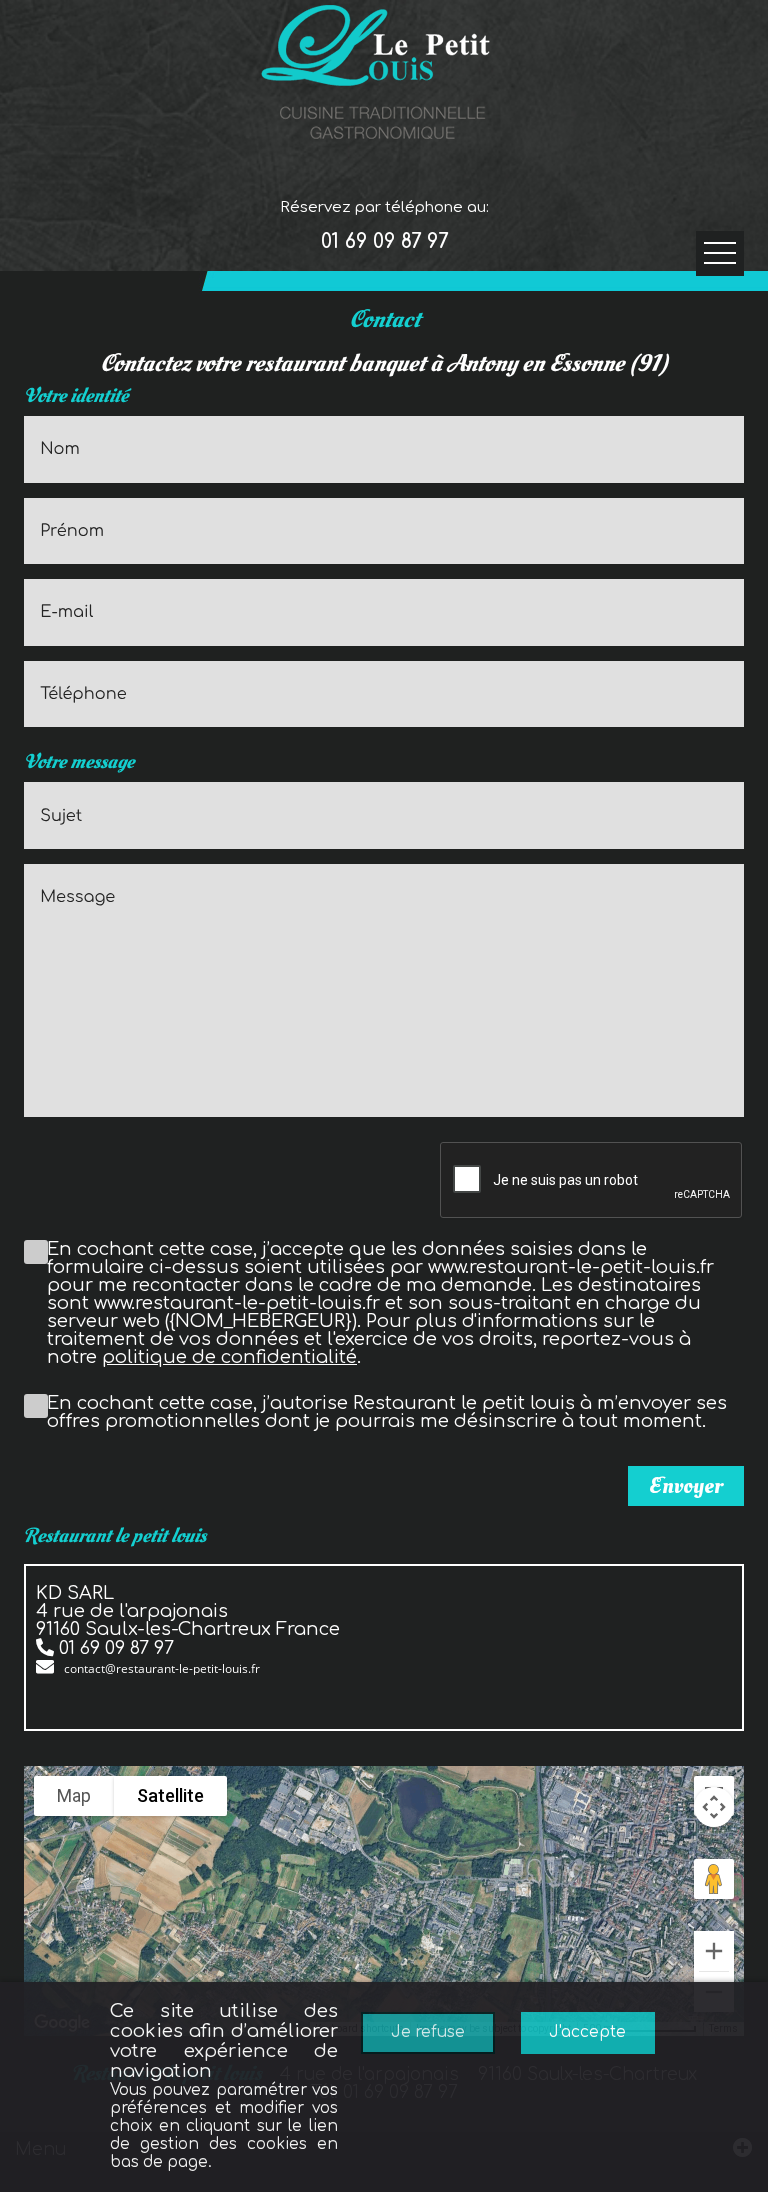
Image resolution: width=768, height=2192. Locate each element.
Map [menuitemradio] (74, 1795)
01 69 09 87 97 (384, 241)
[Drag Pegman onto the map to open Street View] (714, 1879)
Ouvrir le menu (720, 253)
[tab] (384, 1632)
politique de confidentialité (229, 1357)
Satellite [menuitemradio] (170, 1795)
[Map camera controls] (714, 1807)
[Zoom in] (714, 1951)
